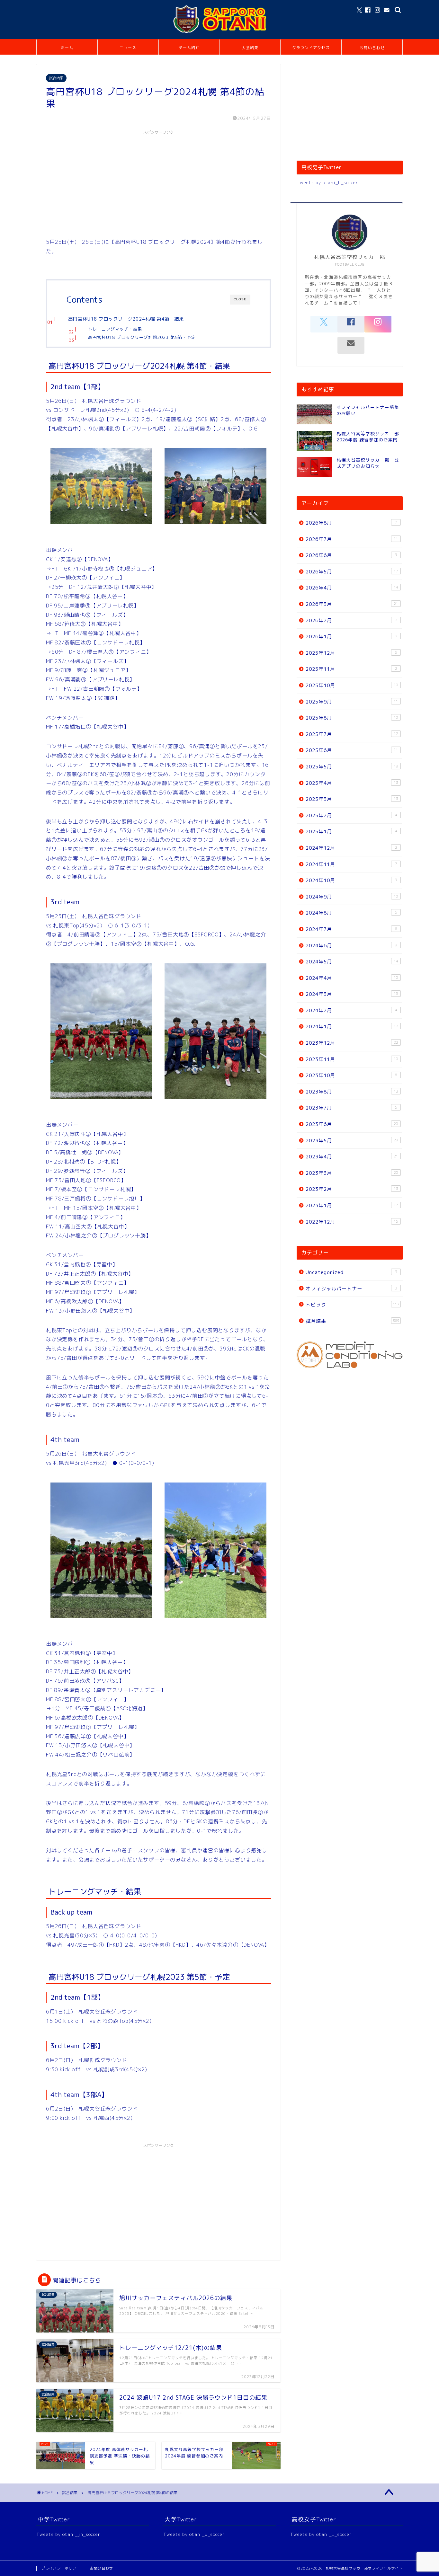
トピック (353, 1305)
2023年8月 (352, 1092)
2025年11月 (351, 669)
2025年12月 (351, 653)
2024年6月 (351, 946)
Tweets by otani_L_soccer (321, 2534)
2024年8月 (351, 913)
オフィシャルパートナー (351, 1289)
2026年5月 (352, 572)
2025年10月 (352, 685)
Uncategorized (351, 1272)
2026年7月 (352, 539)
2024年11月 (351, 864)
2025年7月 (352, 734)
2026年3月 (352, 604)
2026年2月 (351, 620)
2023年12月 (352, 1043)
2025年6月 (352, 750)
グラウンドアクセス (311, 48)
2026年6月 (351, 555)
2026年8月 (351, 523)
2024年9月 (352, 897)
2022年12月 (352, 1222)
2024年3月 (352, 994)
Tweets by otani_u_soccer (194, 2534)
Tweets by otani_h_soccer (327, 182)
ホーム (67, 48)
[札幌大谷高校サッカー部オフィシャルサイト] (219, 33)
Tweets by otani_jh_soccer (68, 2534)
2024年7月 (351, 929)
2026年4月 (352, 588)
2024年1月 (352, 1027)
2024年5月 (352, 962)
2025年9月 (352, 702)
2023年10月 (351, 1075)
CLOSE (240, 299)
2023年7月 (351, 1108)
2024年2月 (351, 1010)
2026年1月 (351, 637)
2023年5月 (352, 1141)
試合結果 (56, 78)
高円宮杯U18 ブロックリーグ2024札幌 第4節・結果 (126, 319)
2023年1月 (352, 1205)
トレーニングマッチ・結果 (115, 329)
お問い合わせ (372, 48)
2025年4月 (352, 783)
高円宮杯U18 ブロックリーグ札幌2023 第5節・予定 (142, 337)
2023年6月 (352, 1124)
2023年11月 (352, 1059)
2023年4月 (352, 1157)
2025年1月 (351, 832)
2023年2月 (352, 1189)
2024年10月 (351, 880)
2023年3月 (352, 1173)
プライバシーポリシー (61, 2568)
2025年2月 (351, 815)
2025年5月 (352, 767)
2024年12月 (351, 848)
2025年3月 (352, 799)
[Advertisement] (158, 183)
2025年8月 (352, 718)
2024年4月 (352, 978)
